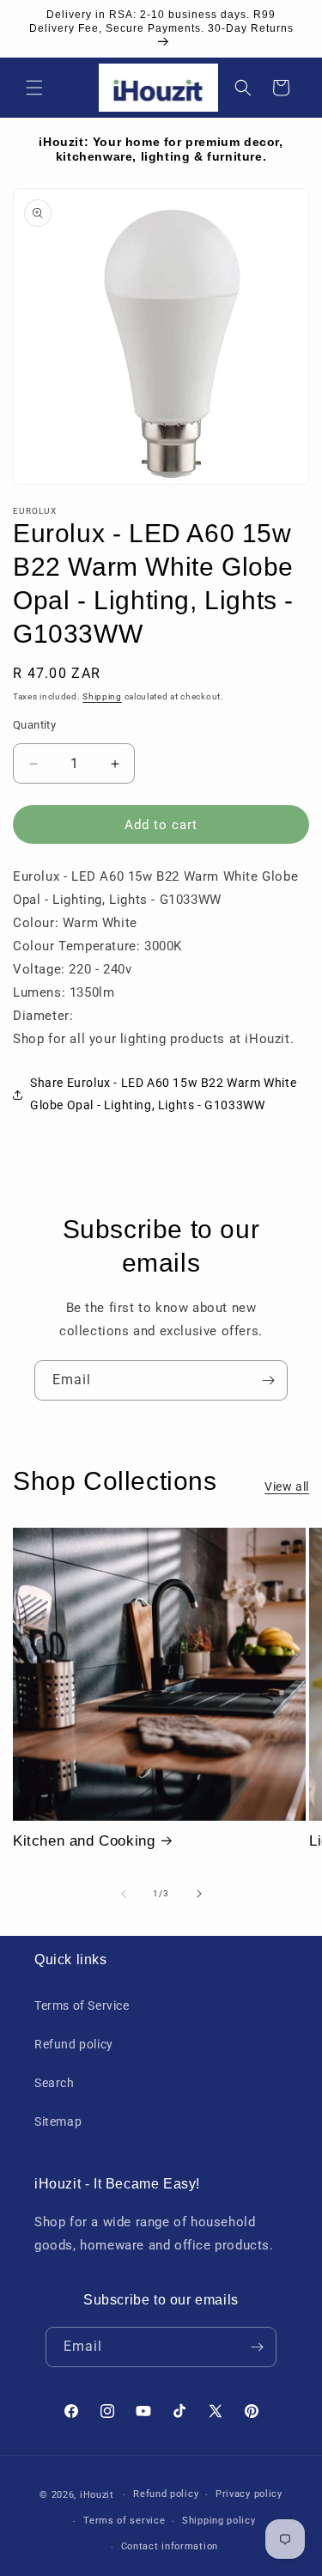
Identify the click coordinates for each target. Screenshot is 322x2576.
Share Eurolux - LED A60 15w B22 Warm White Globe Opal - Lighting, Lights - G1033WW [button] (163, 1093)
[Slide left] (124, 1894)
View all (287, 1486)
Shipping (102, 696)
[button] (34, 88)
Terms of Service (82, 2005)
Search (55, 2083)
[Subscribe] (268, 1380)
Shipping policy (219, 2521)
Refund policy (74, 2044)
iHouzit (97, 2495)
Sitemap (58, 2121)
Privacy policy (249, 2494)
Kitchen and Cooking (84, 1841)
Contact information (170, 2546)
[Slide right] (199, 1894)
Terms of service (124, 2521)
